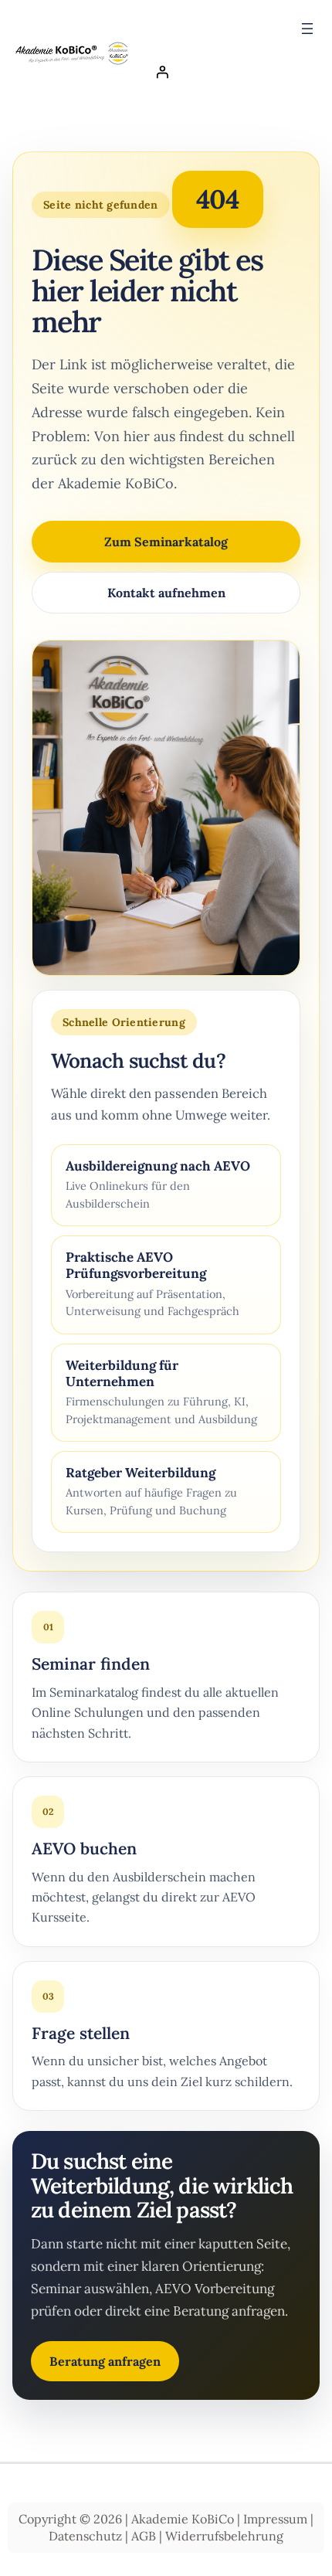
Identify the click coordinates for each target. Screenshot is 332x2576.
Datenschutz (85, 2536)
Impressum (275, 2519)
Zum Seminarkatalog (166, 542)
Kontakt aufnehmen (166, 593)
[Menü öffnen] (307, 29)
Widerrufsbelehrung (224, 2536)
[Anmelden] (232, 72)
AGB (144, 2536)
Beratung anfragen (105, 2361)
